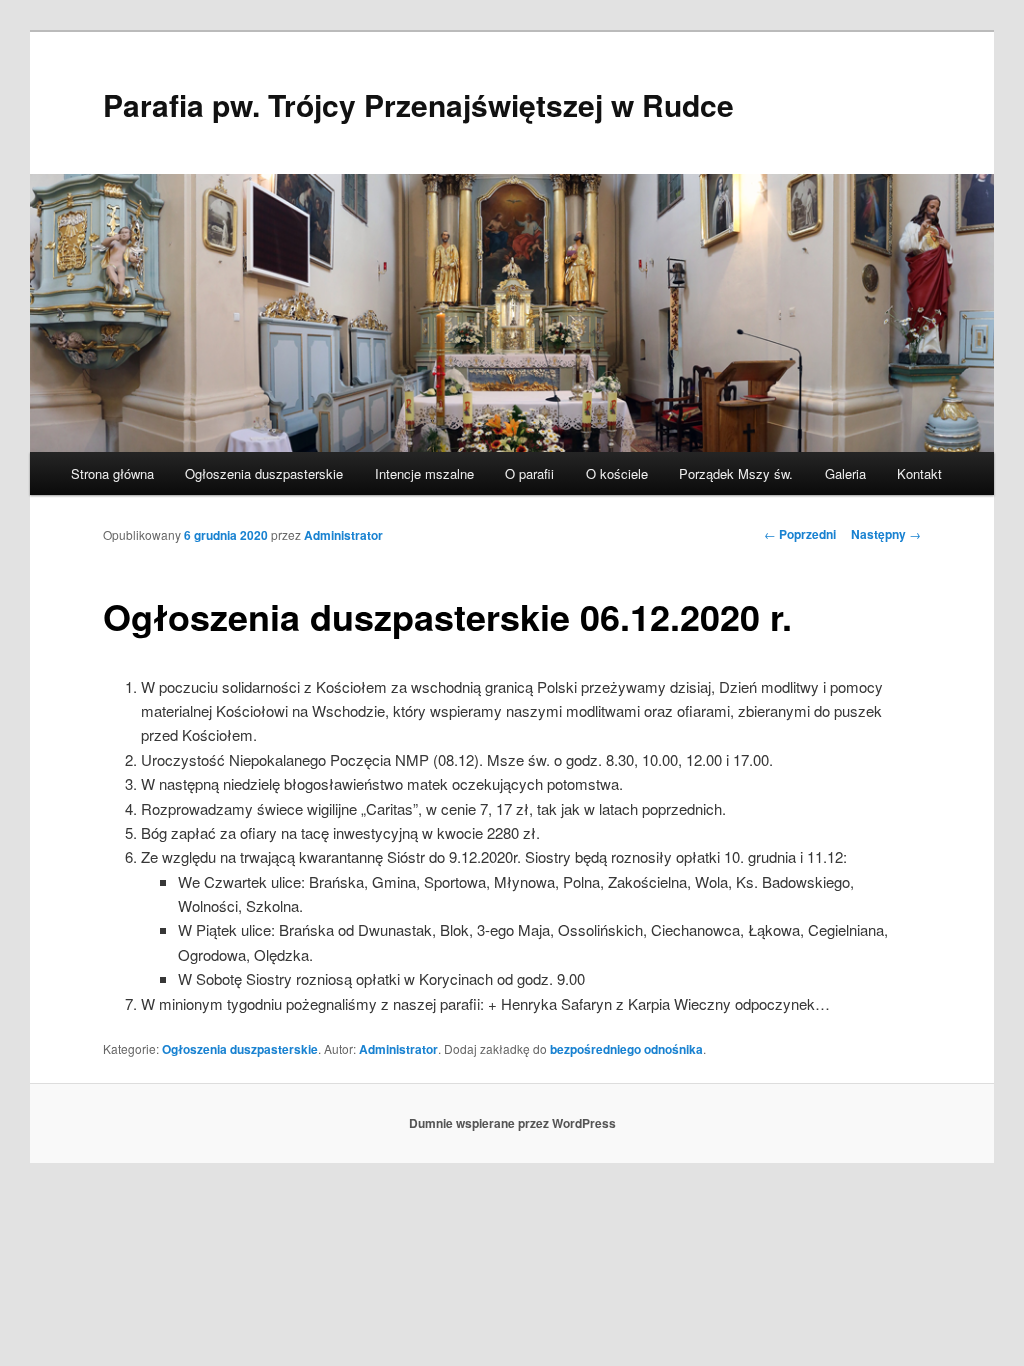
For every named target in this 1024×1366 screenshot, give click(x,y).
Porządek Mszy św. (736, 473)
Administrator (343, 535)
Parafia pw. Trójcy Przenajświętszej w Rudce (418, 104)
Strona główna (112, 473)
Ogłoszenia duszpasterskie (264, 473)
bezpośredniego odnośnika (626, 1049)
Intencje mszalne (424, 473)
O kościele (617, 473)
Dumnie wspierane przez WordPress (512, 1123)
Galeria (845, 473)
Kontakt (919, 473)
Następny (886, 534)
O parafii (529, 473)
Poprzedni (800, 534)
